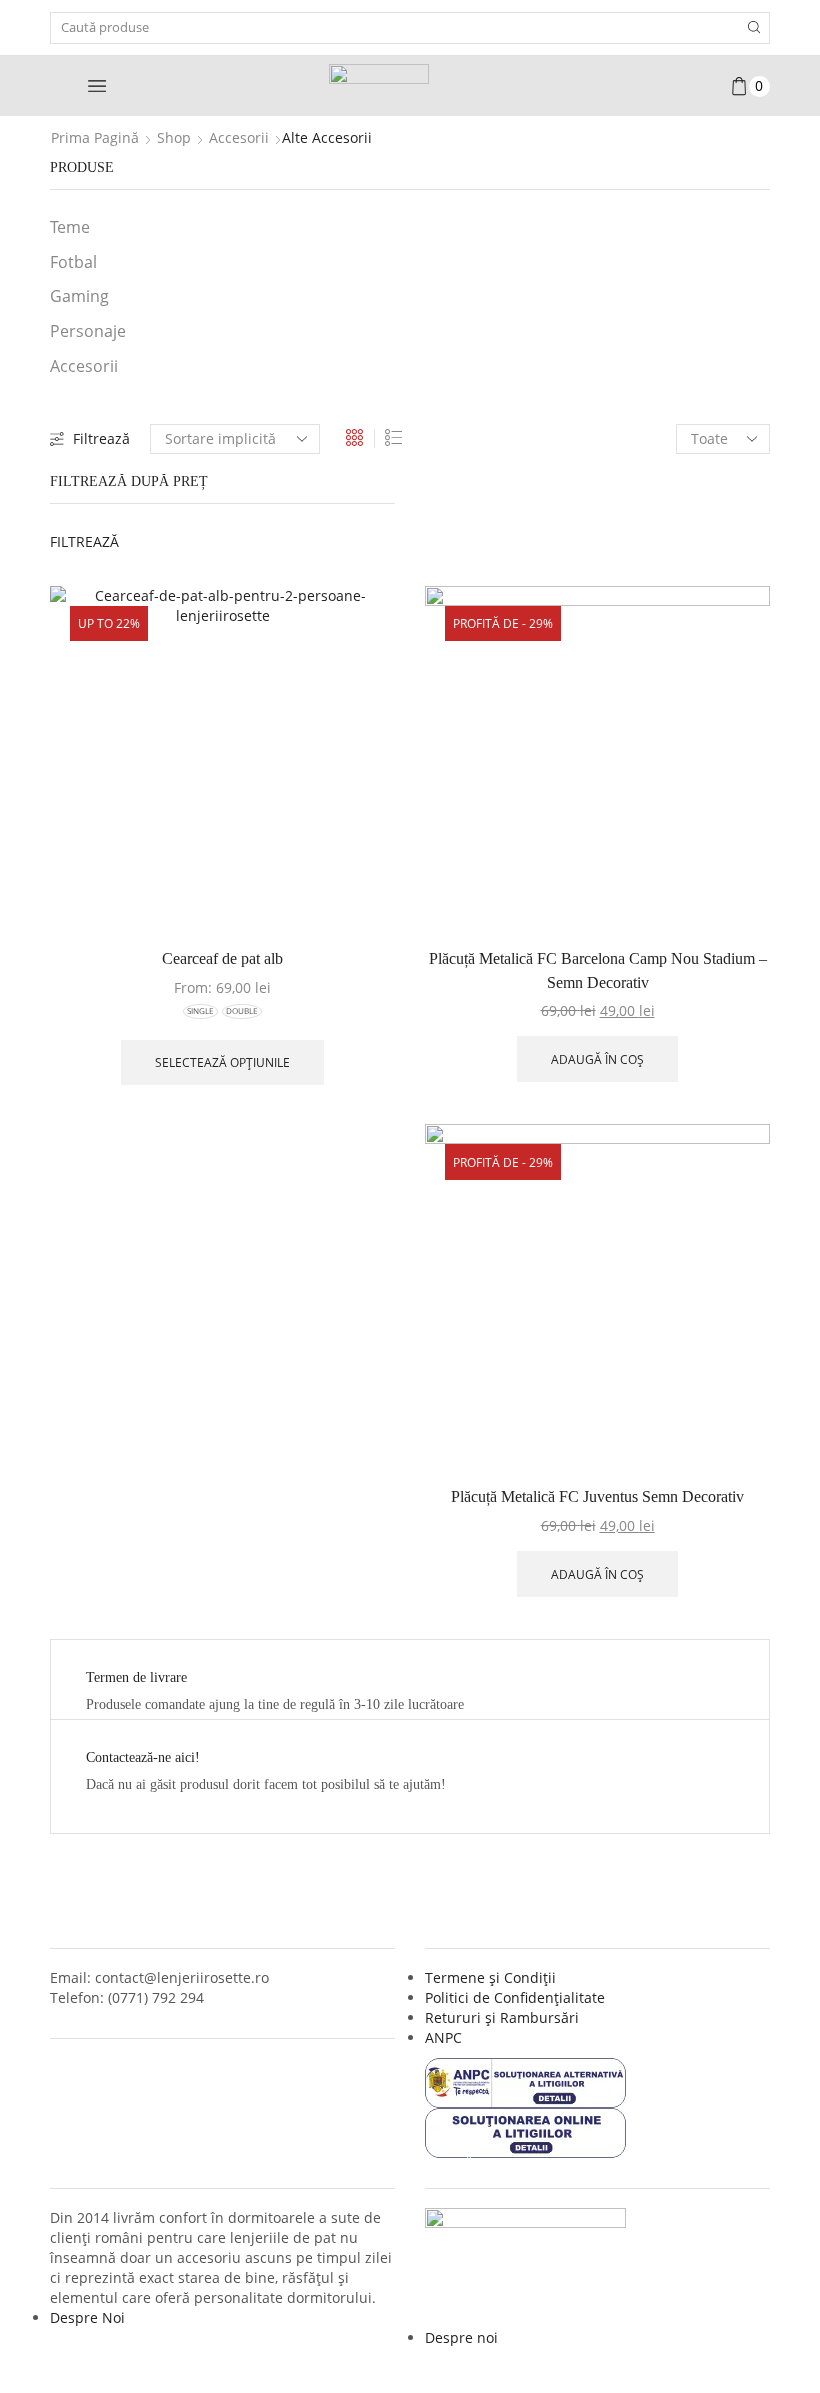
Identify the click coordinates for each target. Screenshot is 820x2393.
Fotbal (73, 262)
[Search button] (754, 28)
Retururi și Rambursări (502, 2017)
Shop (174, 137)
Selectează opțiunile (222, 1062)
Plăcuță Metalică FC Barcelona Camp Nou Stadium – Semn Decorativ (598, 970)
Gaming (79, 296)
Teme (70, 227)
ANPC (443, 2037)
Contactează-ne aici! (143, 1757)
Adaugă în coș (597, 1059)
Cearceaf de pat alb (222, 958)
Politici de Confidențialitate (515, 1997)
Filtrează (101, 438)
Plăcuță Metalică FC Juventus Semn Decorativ (597, 1496)
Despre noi (461, 2337)
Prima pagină (95, 137)
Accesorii (239, 137)
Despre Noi (87, 2317)
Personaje (88, 331)
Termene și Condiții (490, 1977)
